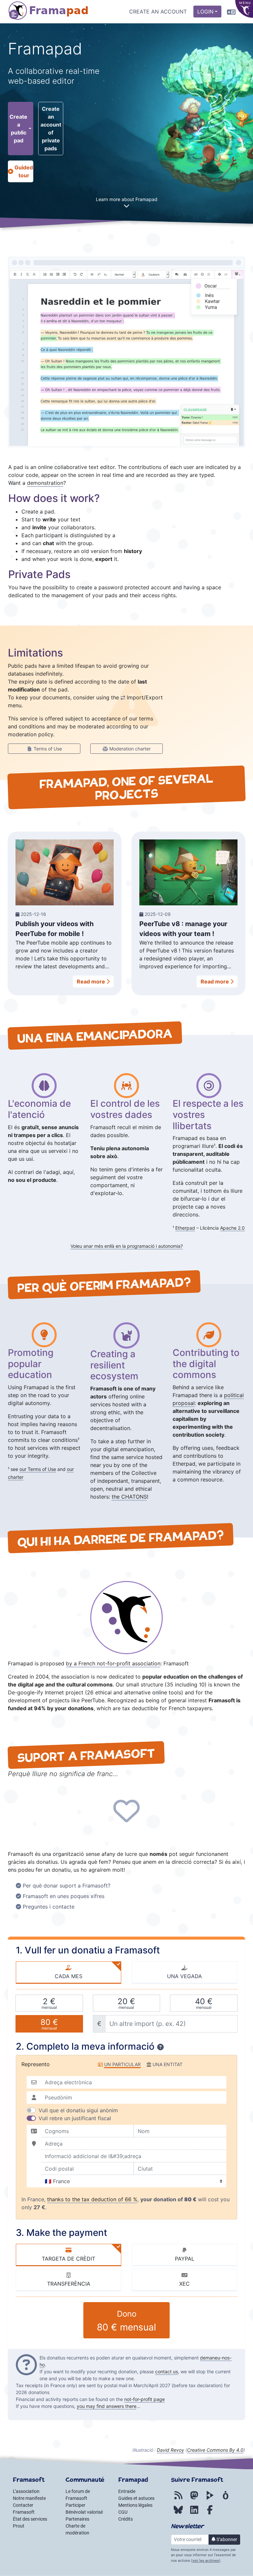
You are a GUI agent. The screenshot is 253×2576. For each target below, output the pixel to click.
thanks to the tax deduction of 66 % (92, 2199)
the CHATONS (129, 1497)
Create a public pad (18, 129)
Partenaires (77, 2519)
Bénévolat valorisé (84, 2512)
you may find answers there (107, 2406)
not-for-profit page (144, 2399)
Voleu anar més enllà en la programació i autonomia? (127, 1246)
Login (205, 12)
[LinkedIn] (194, 2513)
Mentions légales (135, 2505)
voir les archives (206, 2561)
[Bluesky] (178, 2513)
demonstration (45, 483)
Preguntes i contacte (49, 1907)
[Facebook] (210, 2513)
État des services (30, 2519)
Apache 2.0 (232, 1228)
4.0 (215, 2450)
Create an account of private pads (51, 129)
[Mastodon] (194, 2499)
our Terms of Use (38, 1469)
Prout (19, 2526)
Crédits (126, 2519)
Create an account (158, 12)
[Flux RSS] (178, 2499)
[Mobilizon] (226, 2499)
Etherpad (185, 1228)
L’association (26, 2491)
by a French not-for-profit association (113, 1663)
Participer (75, 2505)
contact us (167, 2371)
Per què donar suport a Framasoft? (67, 1886)
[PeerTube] (210, 2499)
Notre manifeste (29, 2498)
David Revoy (170, 2450)
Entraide (127, 2491)
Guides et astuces (136, 2498)
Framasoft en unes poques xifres (64, 1896)
